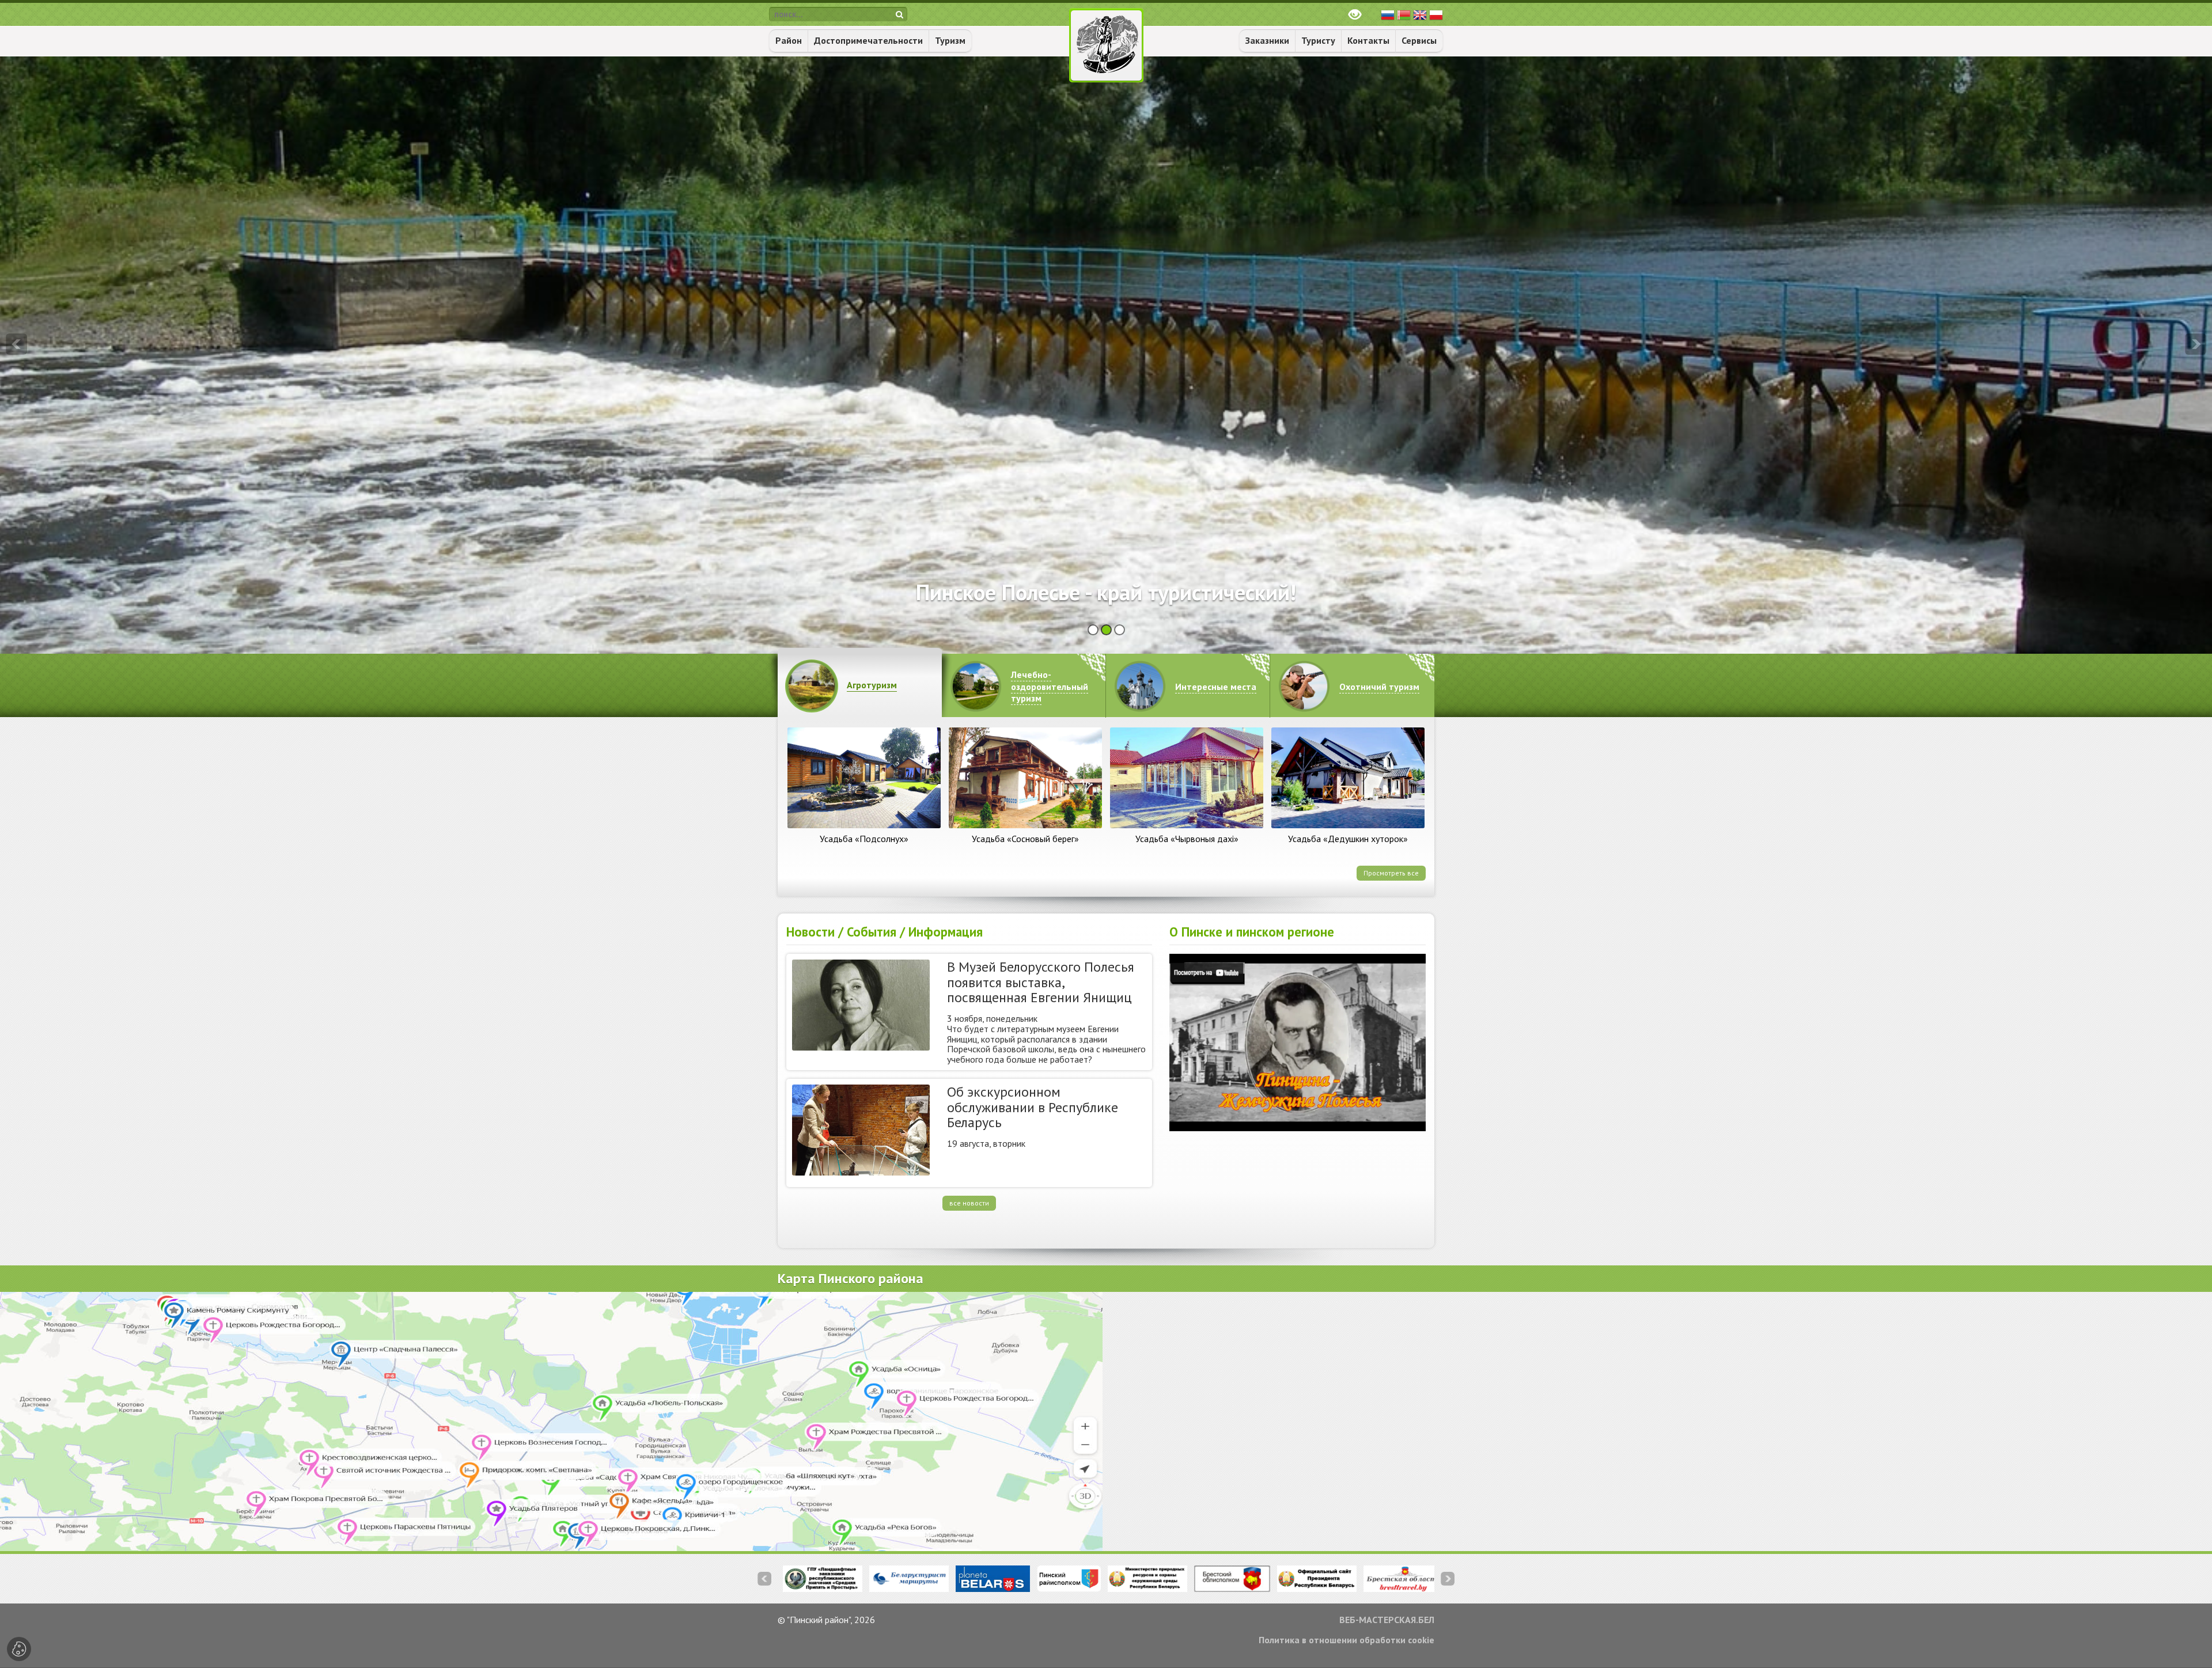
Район (789, 40)
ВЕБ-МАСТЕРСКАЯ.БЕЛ (1387, 1620)
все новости (969, 1203)
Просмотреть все (1391, 873)
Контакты (1368, 40)
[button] (1093, 630)
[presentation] (16, 344)
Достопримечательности (868, 40)
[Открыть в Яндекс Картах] (1106, 1421)
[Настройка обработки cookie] (19, 1649)
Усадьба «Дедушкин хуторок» (1348, 839)
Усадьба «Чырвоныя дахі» (1187, 839)
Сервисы (1419, 40)
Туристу (1318, 40)
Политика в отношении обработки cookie (1346, 1640)
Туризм (950, 40)
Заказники (1267, 40)
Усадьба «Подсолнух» (864, 839)
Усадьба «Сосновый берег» (1025, 839)
